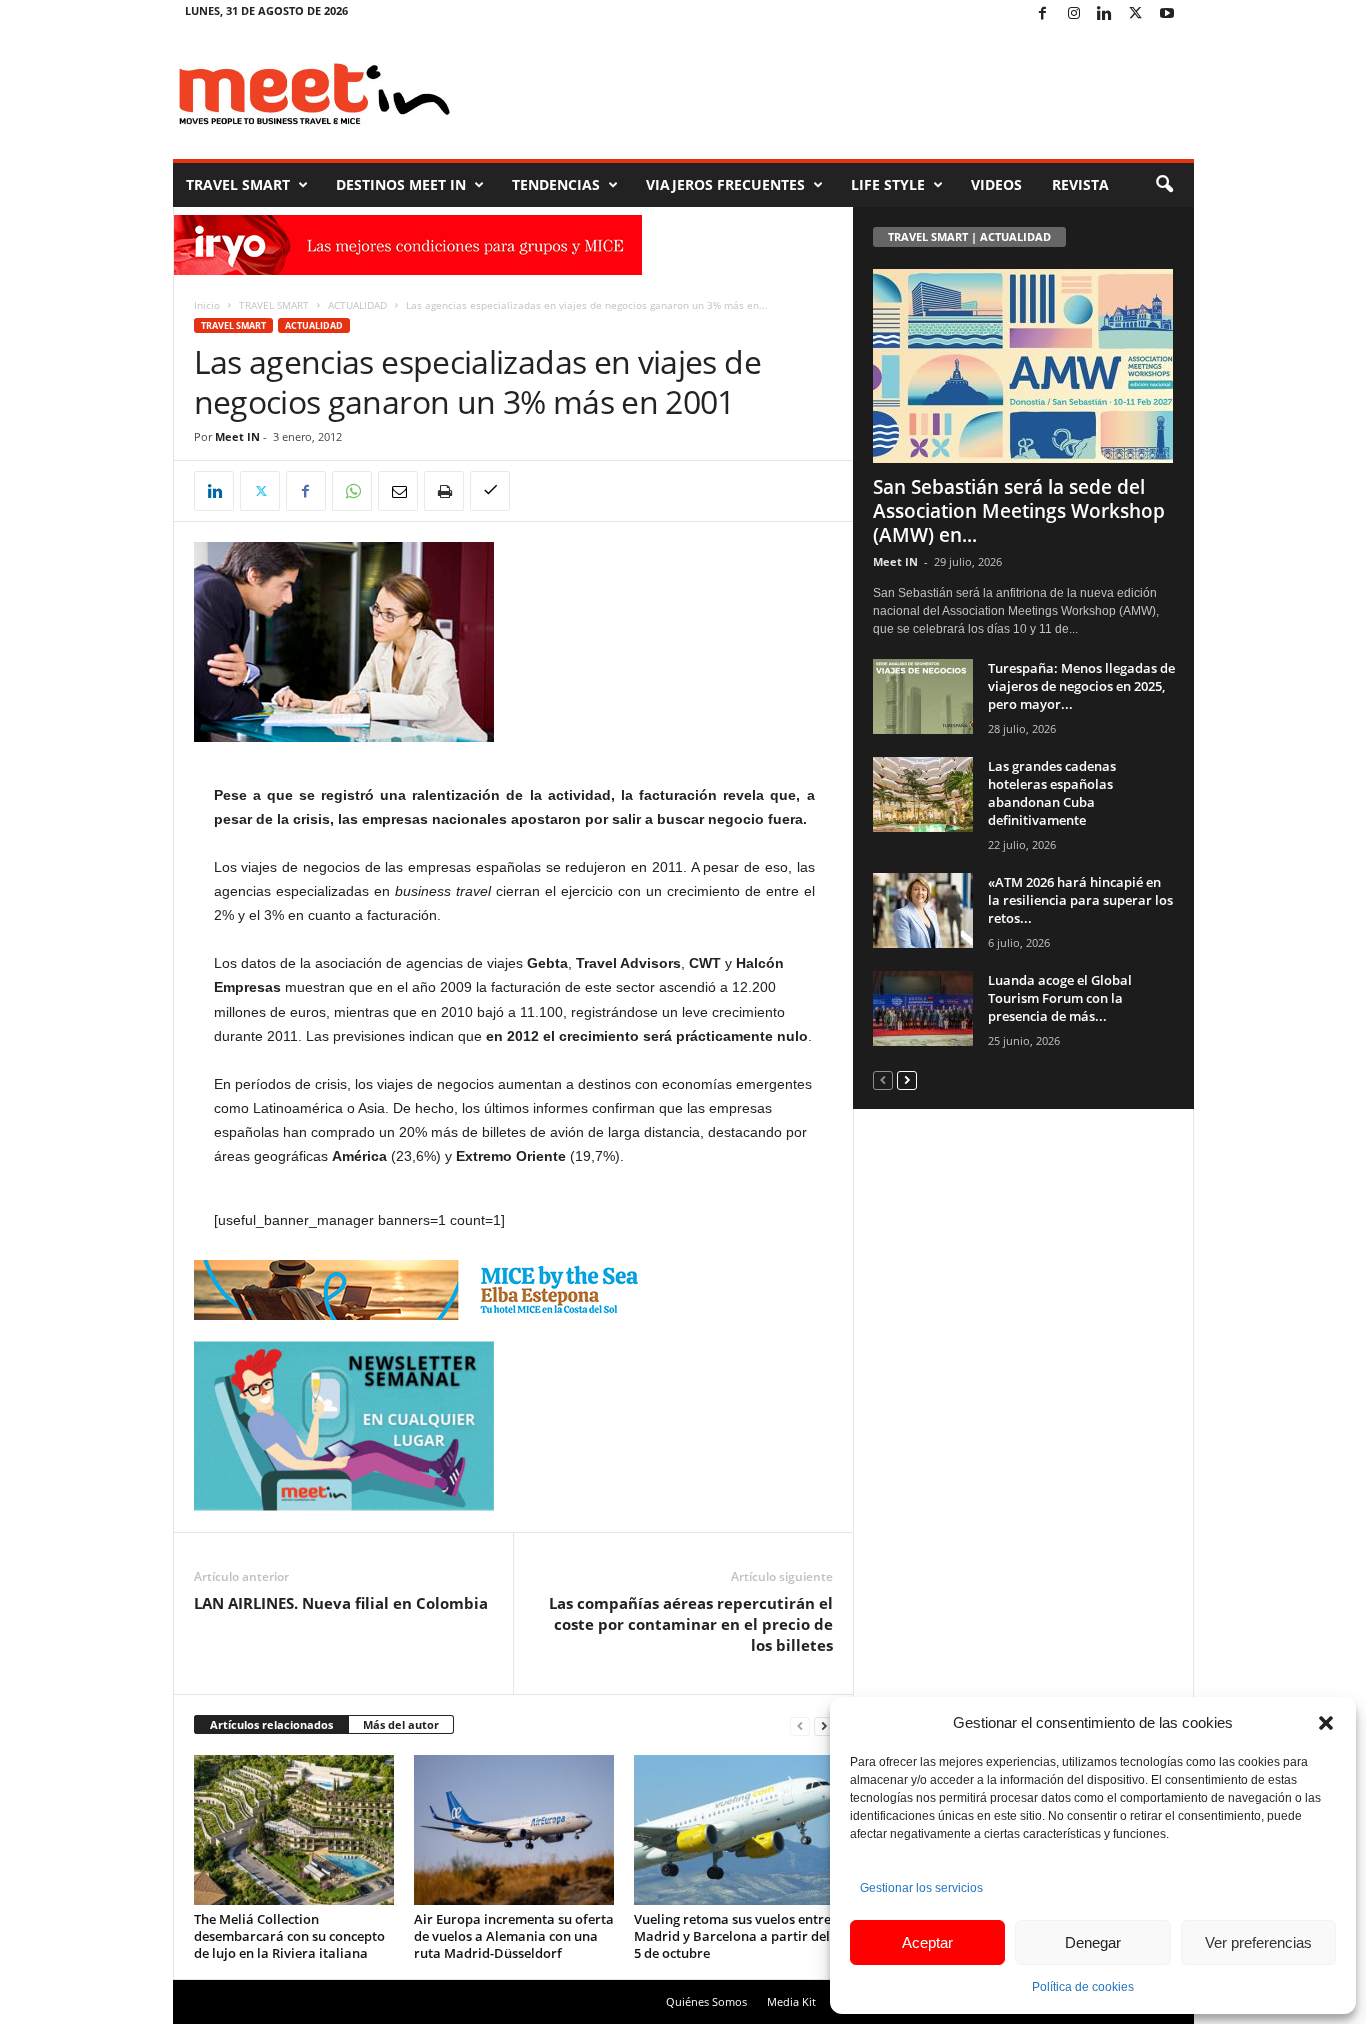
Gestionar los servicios (921, 1888)
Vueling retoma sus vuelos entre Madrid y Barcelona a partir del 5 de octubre (732, 1936)
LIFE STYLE (888, 184)
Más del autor (401, 1724)
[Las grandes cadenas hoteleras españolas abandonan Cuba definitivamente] (923, 794)
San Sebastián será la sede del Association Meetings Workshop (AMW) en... (1019, 511)
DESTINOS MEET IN (401, 184)
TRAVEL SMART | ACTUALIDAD (969, 236)
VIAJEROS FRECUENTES (725, 184)
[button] (1326, 1723)
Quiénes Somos (706, 2001)
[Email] (398, 491)
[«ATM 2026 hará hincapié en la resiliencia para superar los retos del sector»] (923, 910)
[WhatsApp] (352, 491)
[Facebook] (1043, 14)
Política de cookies (1083, 1987)
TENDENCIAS (556, 184)
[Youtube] (1167, 14)
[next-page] (824, 1725)
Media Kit (791, 2001)
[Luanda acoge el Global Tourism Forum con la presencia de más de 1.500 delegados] (923, 1008)
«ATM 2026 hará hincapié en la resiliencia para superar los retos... (1080, 900)
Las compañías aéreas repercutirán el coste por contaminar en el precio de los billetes (691, 1624)
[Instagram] (1074, 14)
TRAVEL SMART (238, 184)
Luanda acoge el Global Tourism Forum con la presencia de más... (1060, 998)
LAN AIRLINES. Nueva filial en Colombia (341, 1603)
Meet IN (237, 436)
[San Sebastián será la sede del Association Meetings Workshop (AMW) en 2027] (1024, 366)
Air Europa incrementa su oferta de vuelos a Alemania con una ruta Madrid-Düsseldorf (514, 1936)
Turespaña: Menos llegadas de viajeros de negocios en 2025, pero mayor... (1081, 686)
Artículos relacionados (271, 1724)
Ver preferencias (1258, 1942)
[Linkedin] (1105, 14)
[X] (1136, 14)
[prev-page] (800, 1725)
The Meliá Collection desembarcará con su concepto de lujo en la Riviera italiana (289, 1936)
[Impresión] (444, 491)
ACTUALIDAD (357, 305)
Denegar (1093, 1942)
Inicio (207, 305)
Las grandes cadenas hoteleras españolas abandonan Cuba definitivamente (1052, 793)
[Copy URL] (490, 491)
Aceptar (927, 1942)
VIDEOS (996, 184)
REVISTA (1080, 184)
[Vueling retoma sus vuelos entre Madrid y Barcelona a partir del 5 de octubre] (734, 1830)
